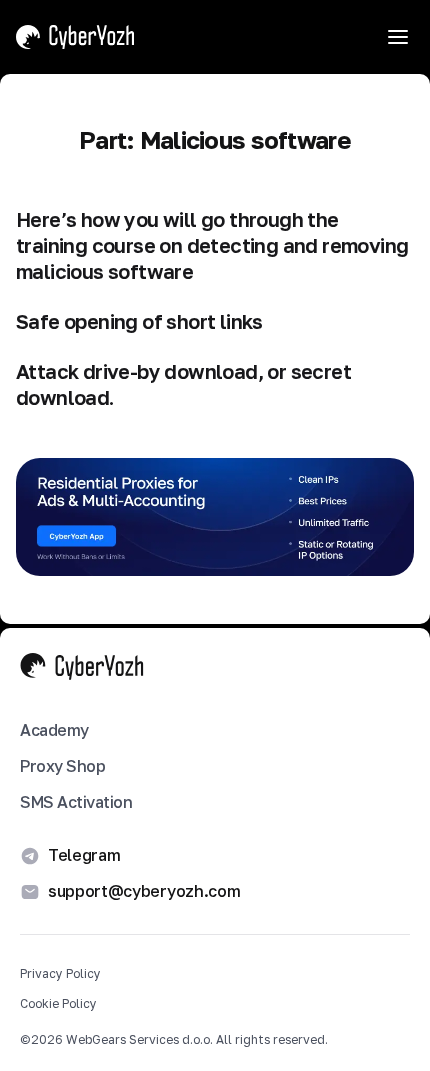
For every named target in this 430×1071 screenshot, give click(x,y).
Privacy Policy (60, 974)
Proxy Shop (62, 766)
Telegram (84, 855)
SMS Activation (76, 802)
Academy (54, 730)
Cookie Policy (58, 1004)
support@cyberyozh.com (144, 891)
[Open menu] (398, 37)
